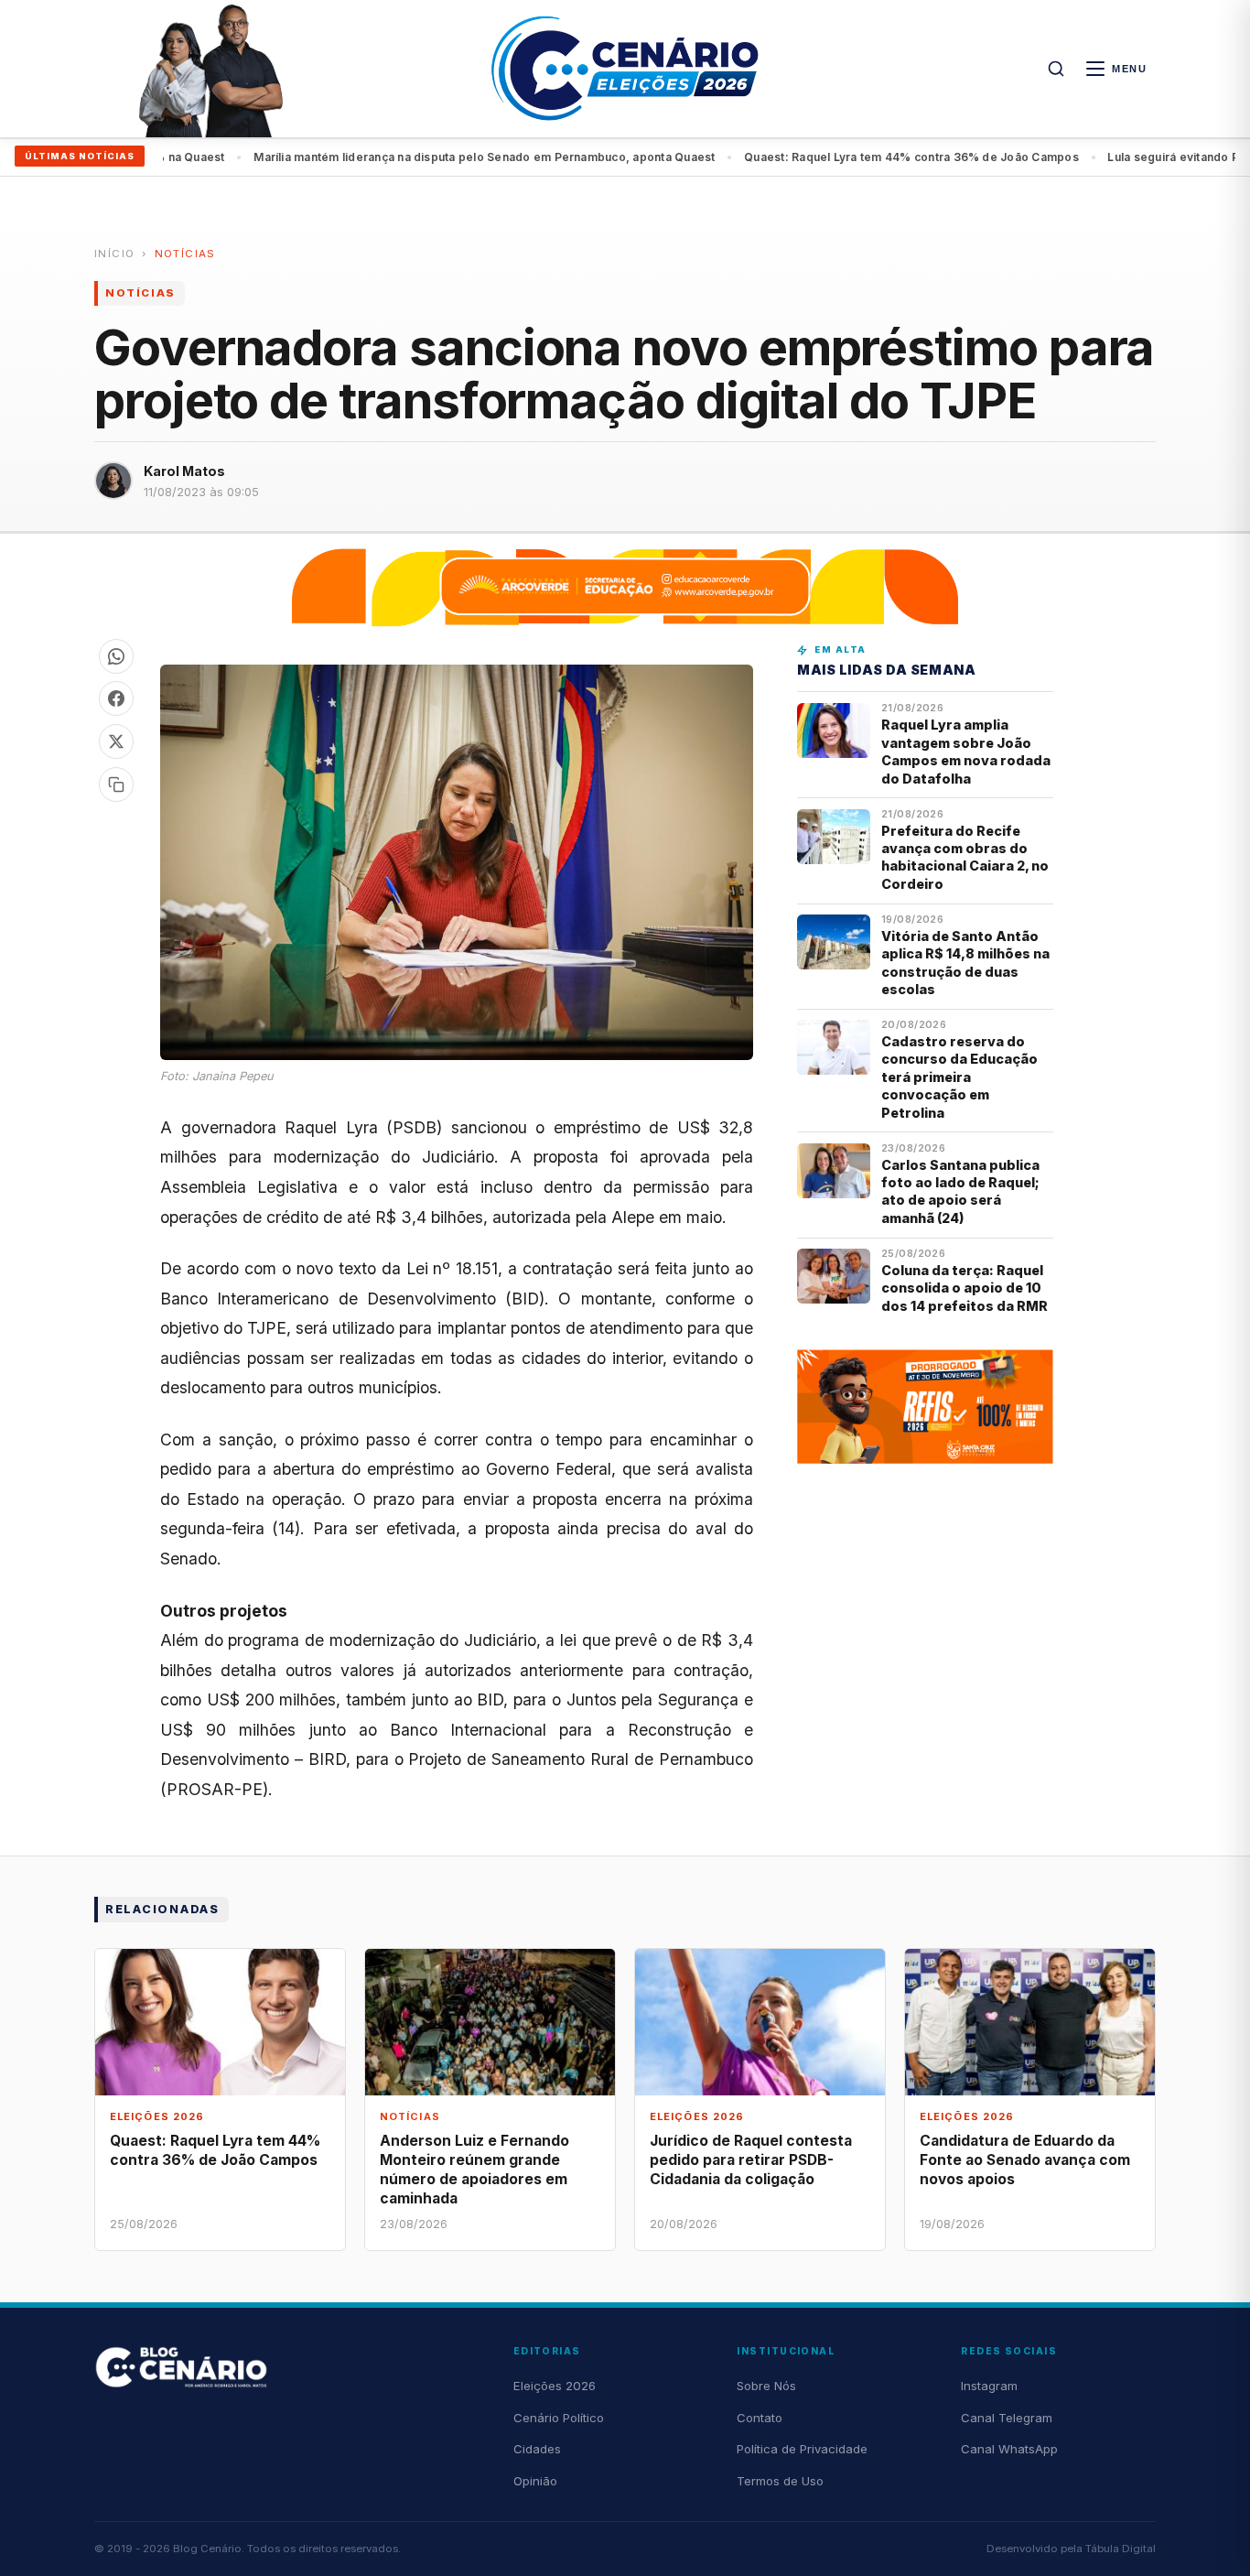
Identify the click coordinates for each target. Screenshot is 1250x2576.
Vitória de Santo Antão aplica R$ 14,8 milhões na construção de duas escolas (965, 963)
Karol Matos (184, 471)
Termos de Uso (780, 2481)
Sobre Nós (766, 2386)
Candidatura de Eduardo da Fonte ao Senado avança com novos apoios (1025, 2160)
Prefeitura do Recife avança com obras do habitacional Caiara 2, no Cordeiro (965, 857)
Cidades (537, 2449)
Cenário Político (559, 2418)
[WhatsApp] (116, 656)
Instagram (989, 2386)
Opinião (535, 2481)
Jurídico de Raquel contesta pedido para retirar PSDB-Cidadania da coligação (751, 2160)
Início (114, 254)
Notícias (185, 254)
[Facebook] (116, 698)
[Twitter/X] (116, 741)
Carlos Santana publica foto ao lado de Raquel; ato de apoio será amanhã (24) (960, 1191)
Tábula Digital (1121, 2549)
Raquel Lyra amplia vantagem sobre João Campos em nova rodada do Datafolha (966, 751)
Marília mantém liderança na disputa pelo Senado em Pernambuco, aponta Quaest (435, 157)
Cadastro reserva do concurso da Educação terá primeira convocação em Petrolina (959, 1077)
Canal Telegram (1007, 2418)
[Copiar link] (116, 785)
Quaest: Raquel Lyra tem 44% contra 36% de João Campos (861, 157)
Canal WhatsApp (1009, 2449)
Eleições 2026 (555, 2386)
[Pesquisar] (1056, 69)
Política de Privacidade (802, 2449)
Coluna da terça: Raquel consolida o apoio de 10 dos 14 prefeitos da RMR (964, 1288)
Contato (760, 2418)
